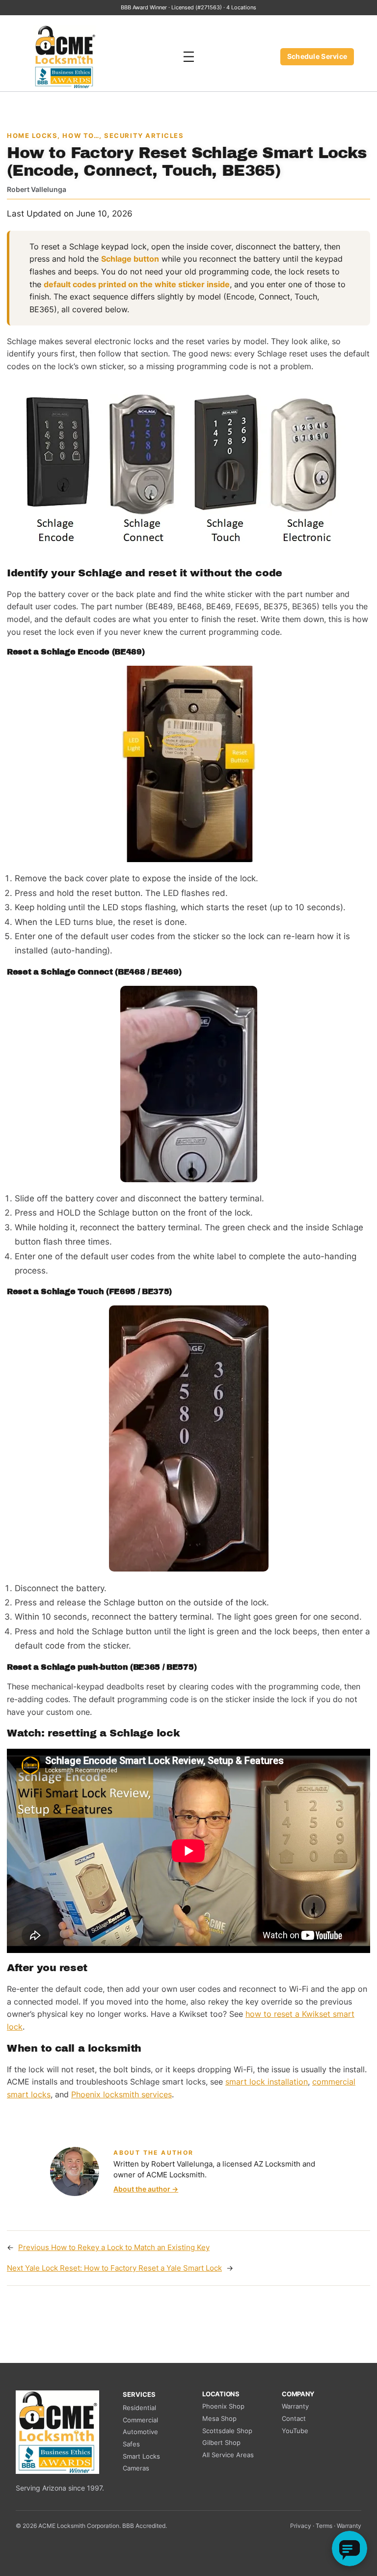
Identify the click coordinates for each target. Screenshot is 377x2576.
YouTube (295, 2431)
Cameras (136, 2468)
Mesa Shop (219, 2418)
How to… (81, 136)
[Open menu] (188, 57)
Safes (131, 2444)
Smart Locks (141, 2456)
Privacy (301, 2526)
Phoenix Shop (223, 2406)
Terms (324, 2526)
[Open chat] (350, 2549)
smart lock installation (267, 2082)
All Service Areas (228, 2455)
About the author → (146, 2189)
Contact (294, 2418)
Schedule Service (317, 56)
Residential (139, 2408)
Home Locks (32, 136)
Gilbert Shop (221, 2442)
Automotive (140, 2432)
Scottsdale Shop (227, 2431)
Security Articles (144, 136)
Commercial (140, 2420)
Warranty (295, 2406)
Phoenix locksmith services (121, 2094)
